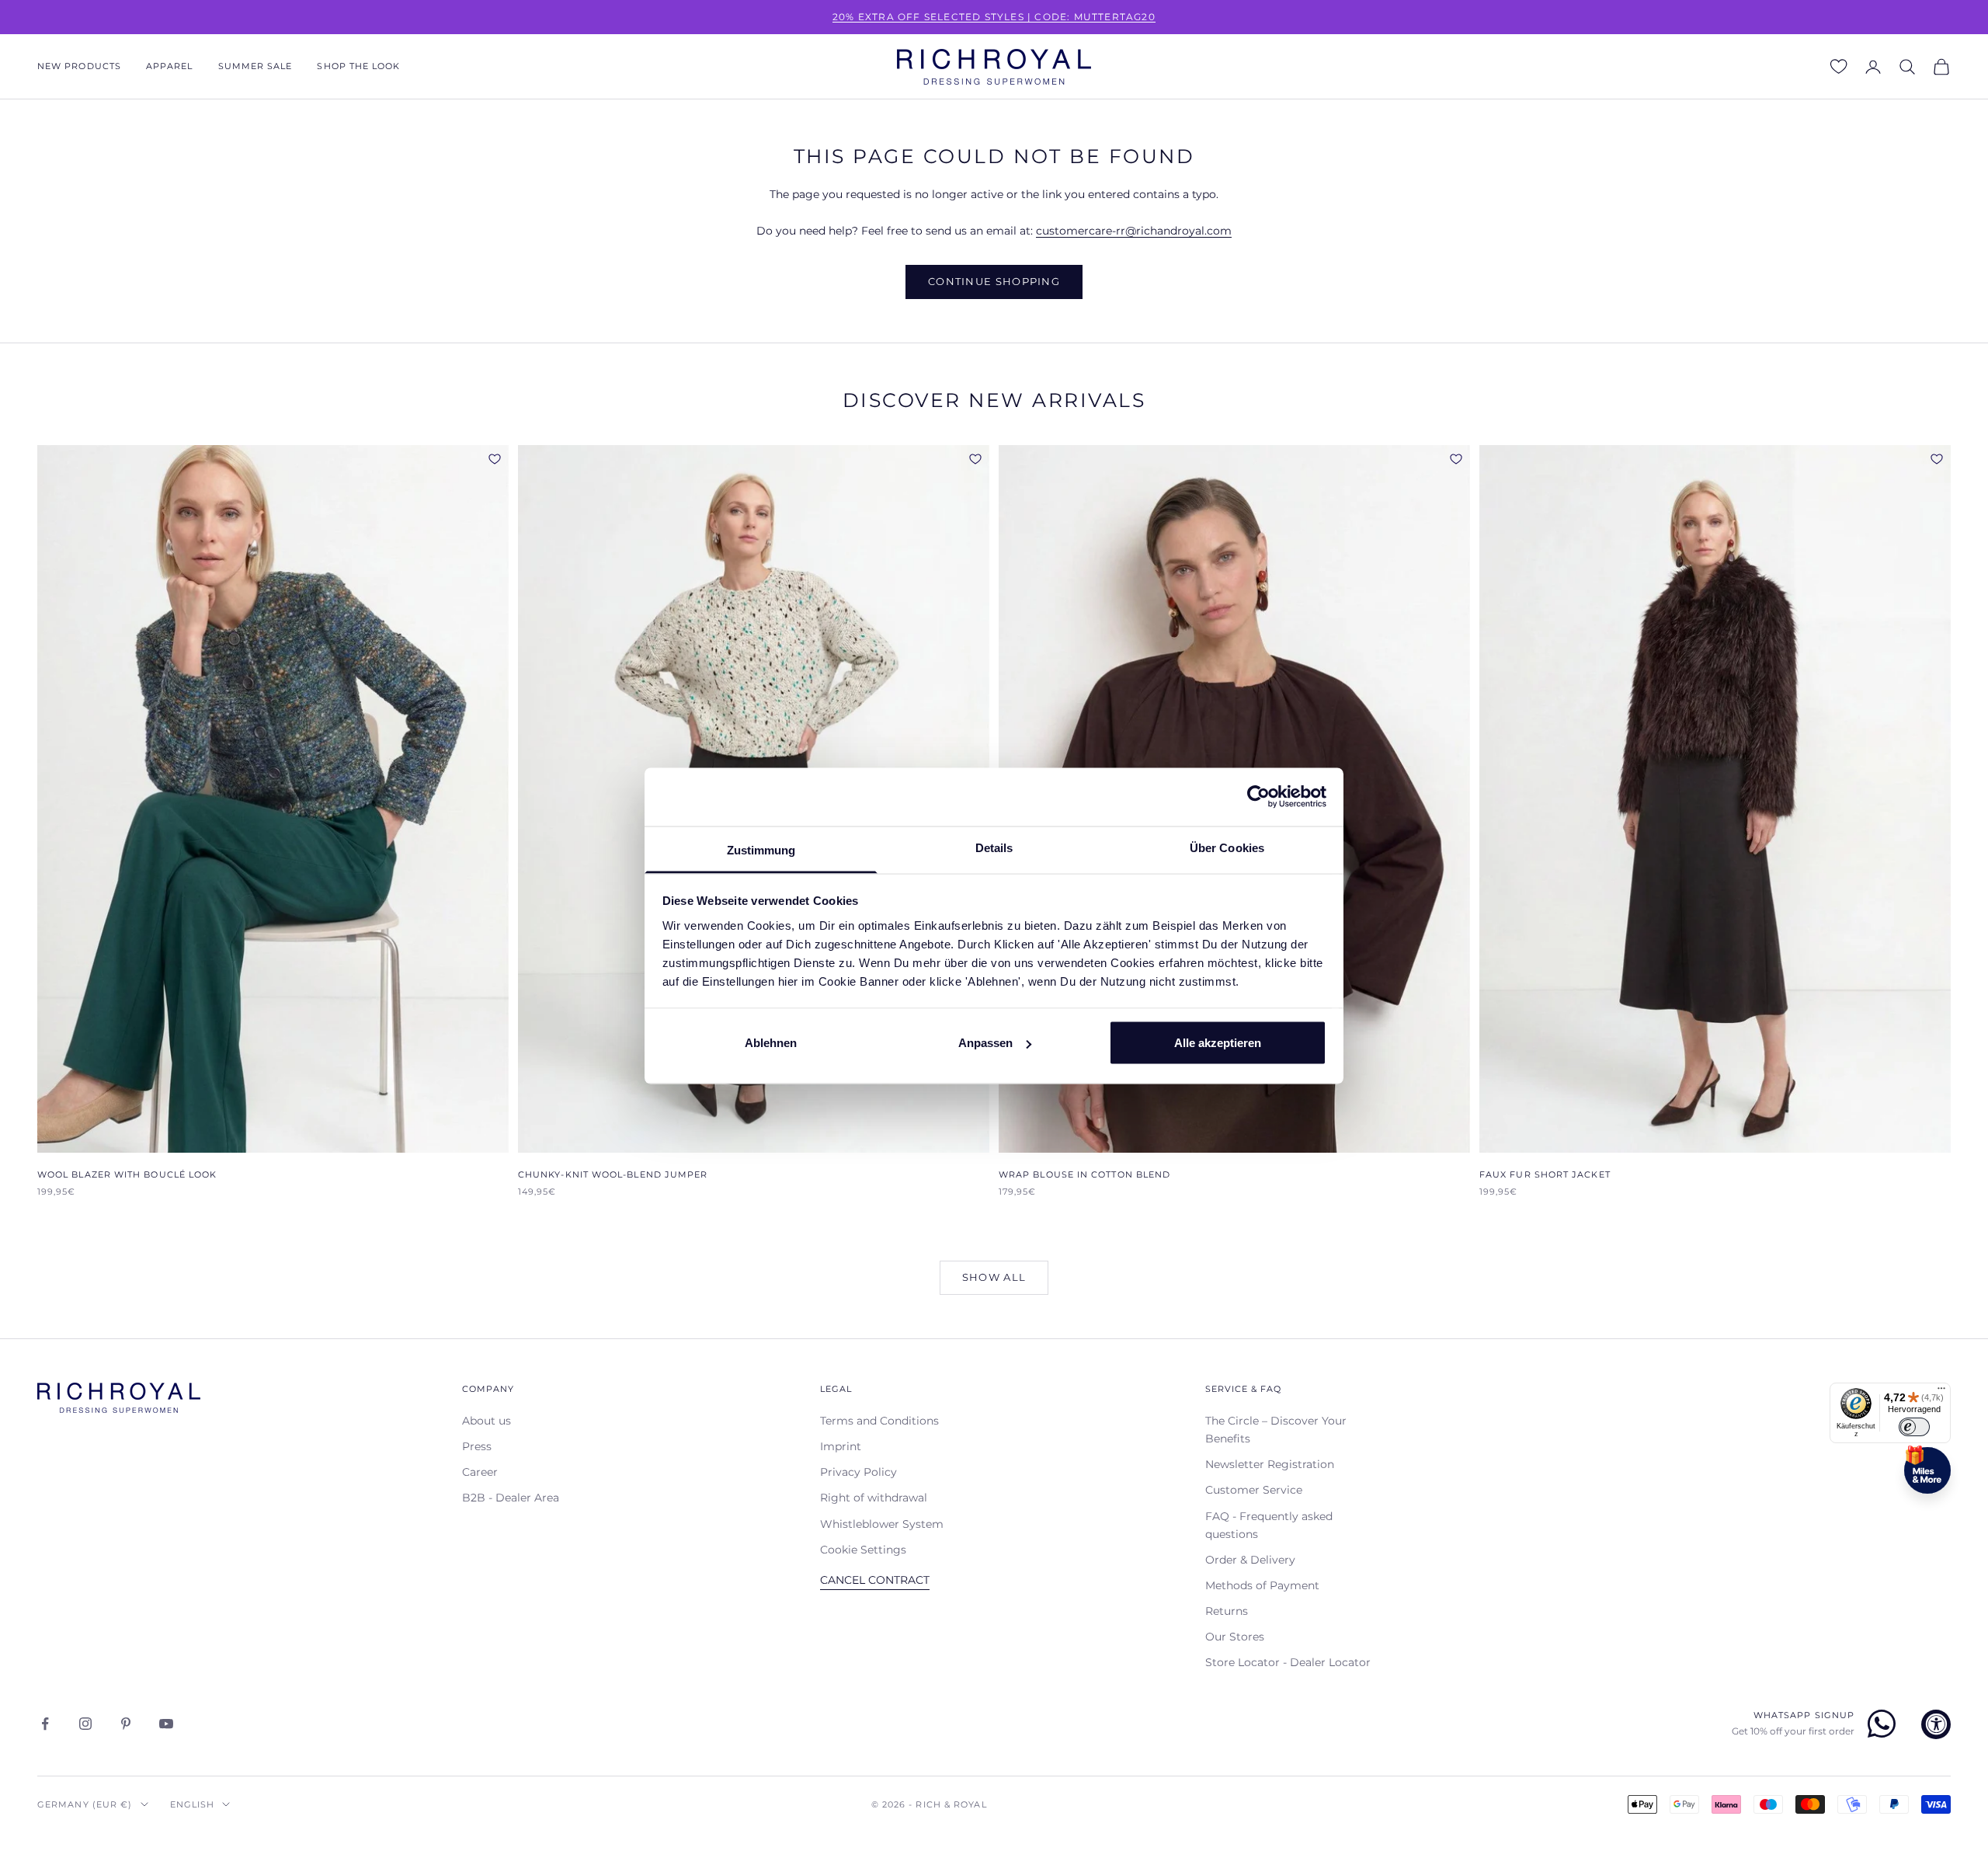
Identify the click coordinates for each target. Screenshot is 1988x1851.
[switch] (1914, 1427)
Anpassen (985, 1043)
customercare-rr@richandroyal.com (1134, 231)
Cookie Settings (863, 1550)
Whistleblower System (882, 1524)
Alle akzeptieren (1218, 1043)
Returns (1227, 1611)
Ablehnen (771, 1043)
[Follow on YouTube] (166, 1724)
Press (477, 1446)
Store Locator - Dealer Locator (1288, 1662)
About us (487, 1421)
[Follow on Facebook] (45, 1724)
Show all (994, 1277)
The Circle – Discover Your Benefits (1276, 1430)
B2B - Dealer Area (511, 1498)
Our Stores (1235, 1637)
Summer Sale (255, 66)
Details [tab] (994, 847)
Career (480, 1472)
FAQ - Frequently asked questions (1269, 1525)
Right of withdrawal (874, 1498)
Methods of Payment (1262, 1585)
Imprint (841, 1446)
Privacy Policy (858, 1472)
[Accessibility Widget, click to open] (1936, 1724)
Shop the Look (358, 66)
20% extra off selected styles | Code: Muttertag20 (994, 17)
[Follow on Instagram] (85, 1724)
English (193, 1804)
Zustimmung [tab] (761, 849)
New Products (79, 66)
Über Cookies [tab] (1227, 847)
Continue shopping (994, 281)
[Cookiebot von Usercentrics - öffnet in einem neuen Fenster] (1258, 797)
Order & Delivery (1250, 1560)
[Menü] (1941, 1392)
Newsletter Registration (1270, 1464)
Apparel (170, 66)
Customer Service (1254, 1490)
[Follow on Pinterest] (126, 1724)
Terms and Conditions (879, 1421)
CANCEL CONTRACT (875, 1580)
